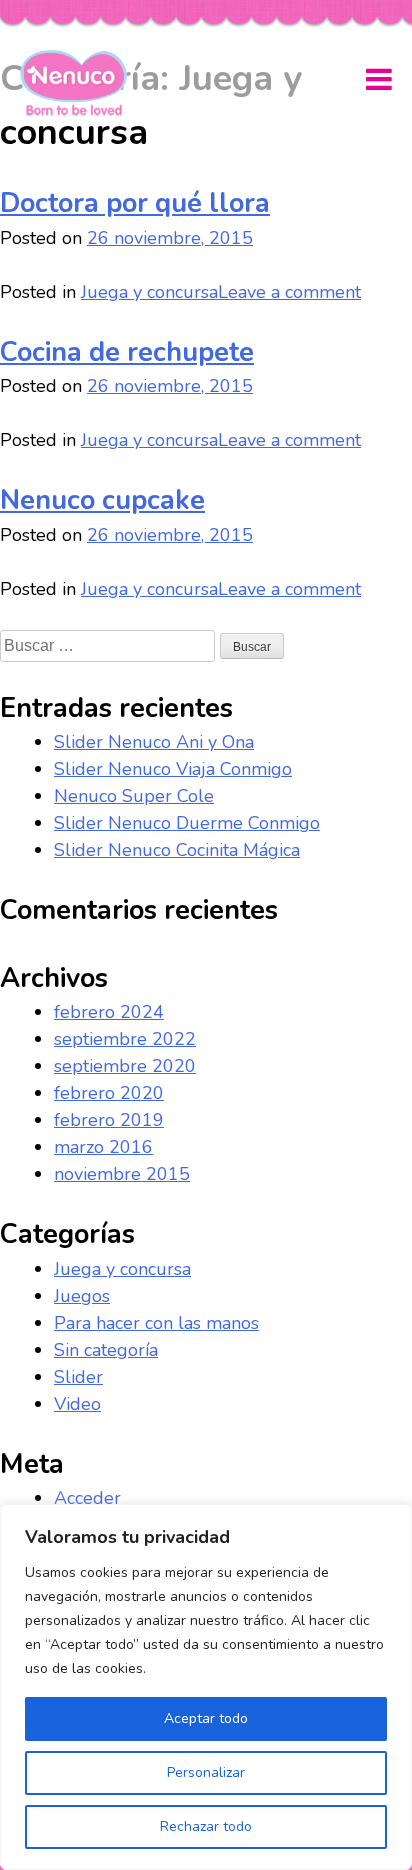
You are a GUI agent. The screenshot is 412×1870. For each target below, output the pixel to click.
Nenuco (81, 83)
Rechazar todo (206, 1826)
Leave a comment (289, 292)
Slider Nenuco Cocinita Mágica (177, 850)
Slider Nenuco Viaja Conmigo (173, 769)
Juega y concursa (149, 292)
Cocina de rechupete (127, 352)
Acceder (87, 1498)
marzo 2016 (103, 1147)
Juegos (82, 1296)
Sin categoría (106, 1350)
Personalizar (206, 1772)
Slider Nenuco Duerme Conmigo (187, 823)
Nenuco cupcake (102, 500)
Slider (78, 1377)
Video (77, 1404)
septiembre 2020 (125, 1066)
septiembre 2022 (125, 1039)
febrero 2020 (109, 1093)
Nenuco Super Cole (134, 796)
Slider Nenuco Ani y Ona (154, 742)
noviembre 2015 (122, 1174)
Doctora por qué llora (135, 203)
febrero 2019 (109, 1120)
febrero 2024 (109, 1012)
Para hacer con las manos (156, 1323)
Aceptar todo (206, 1718)
